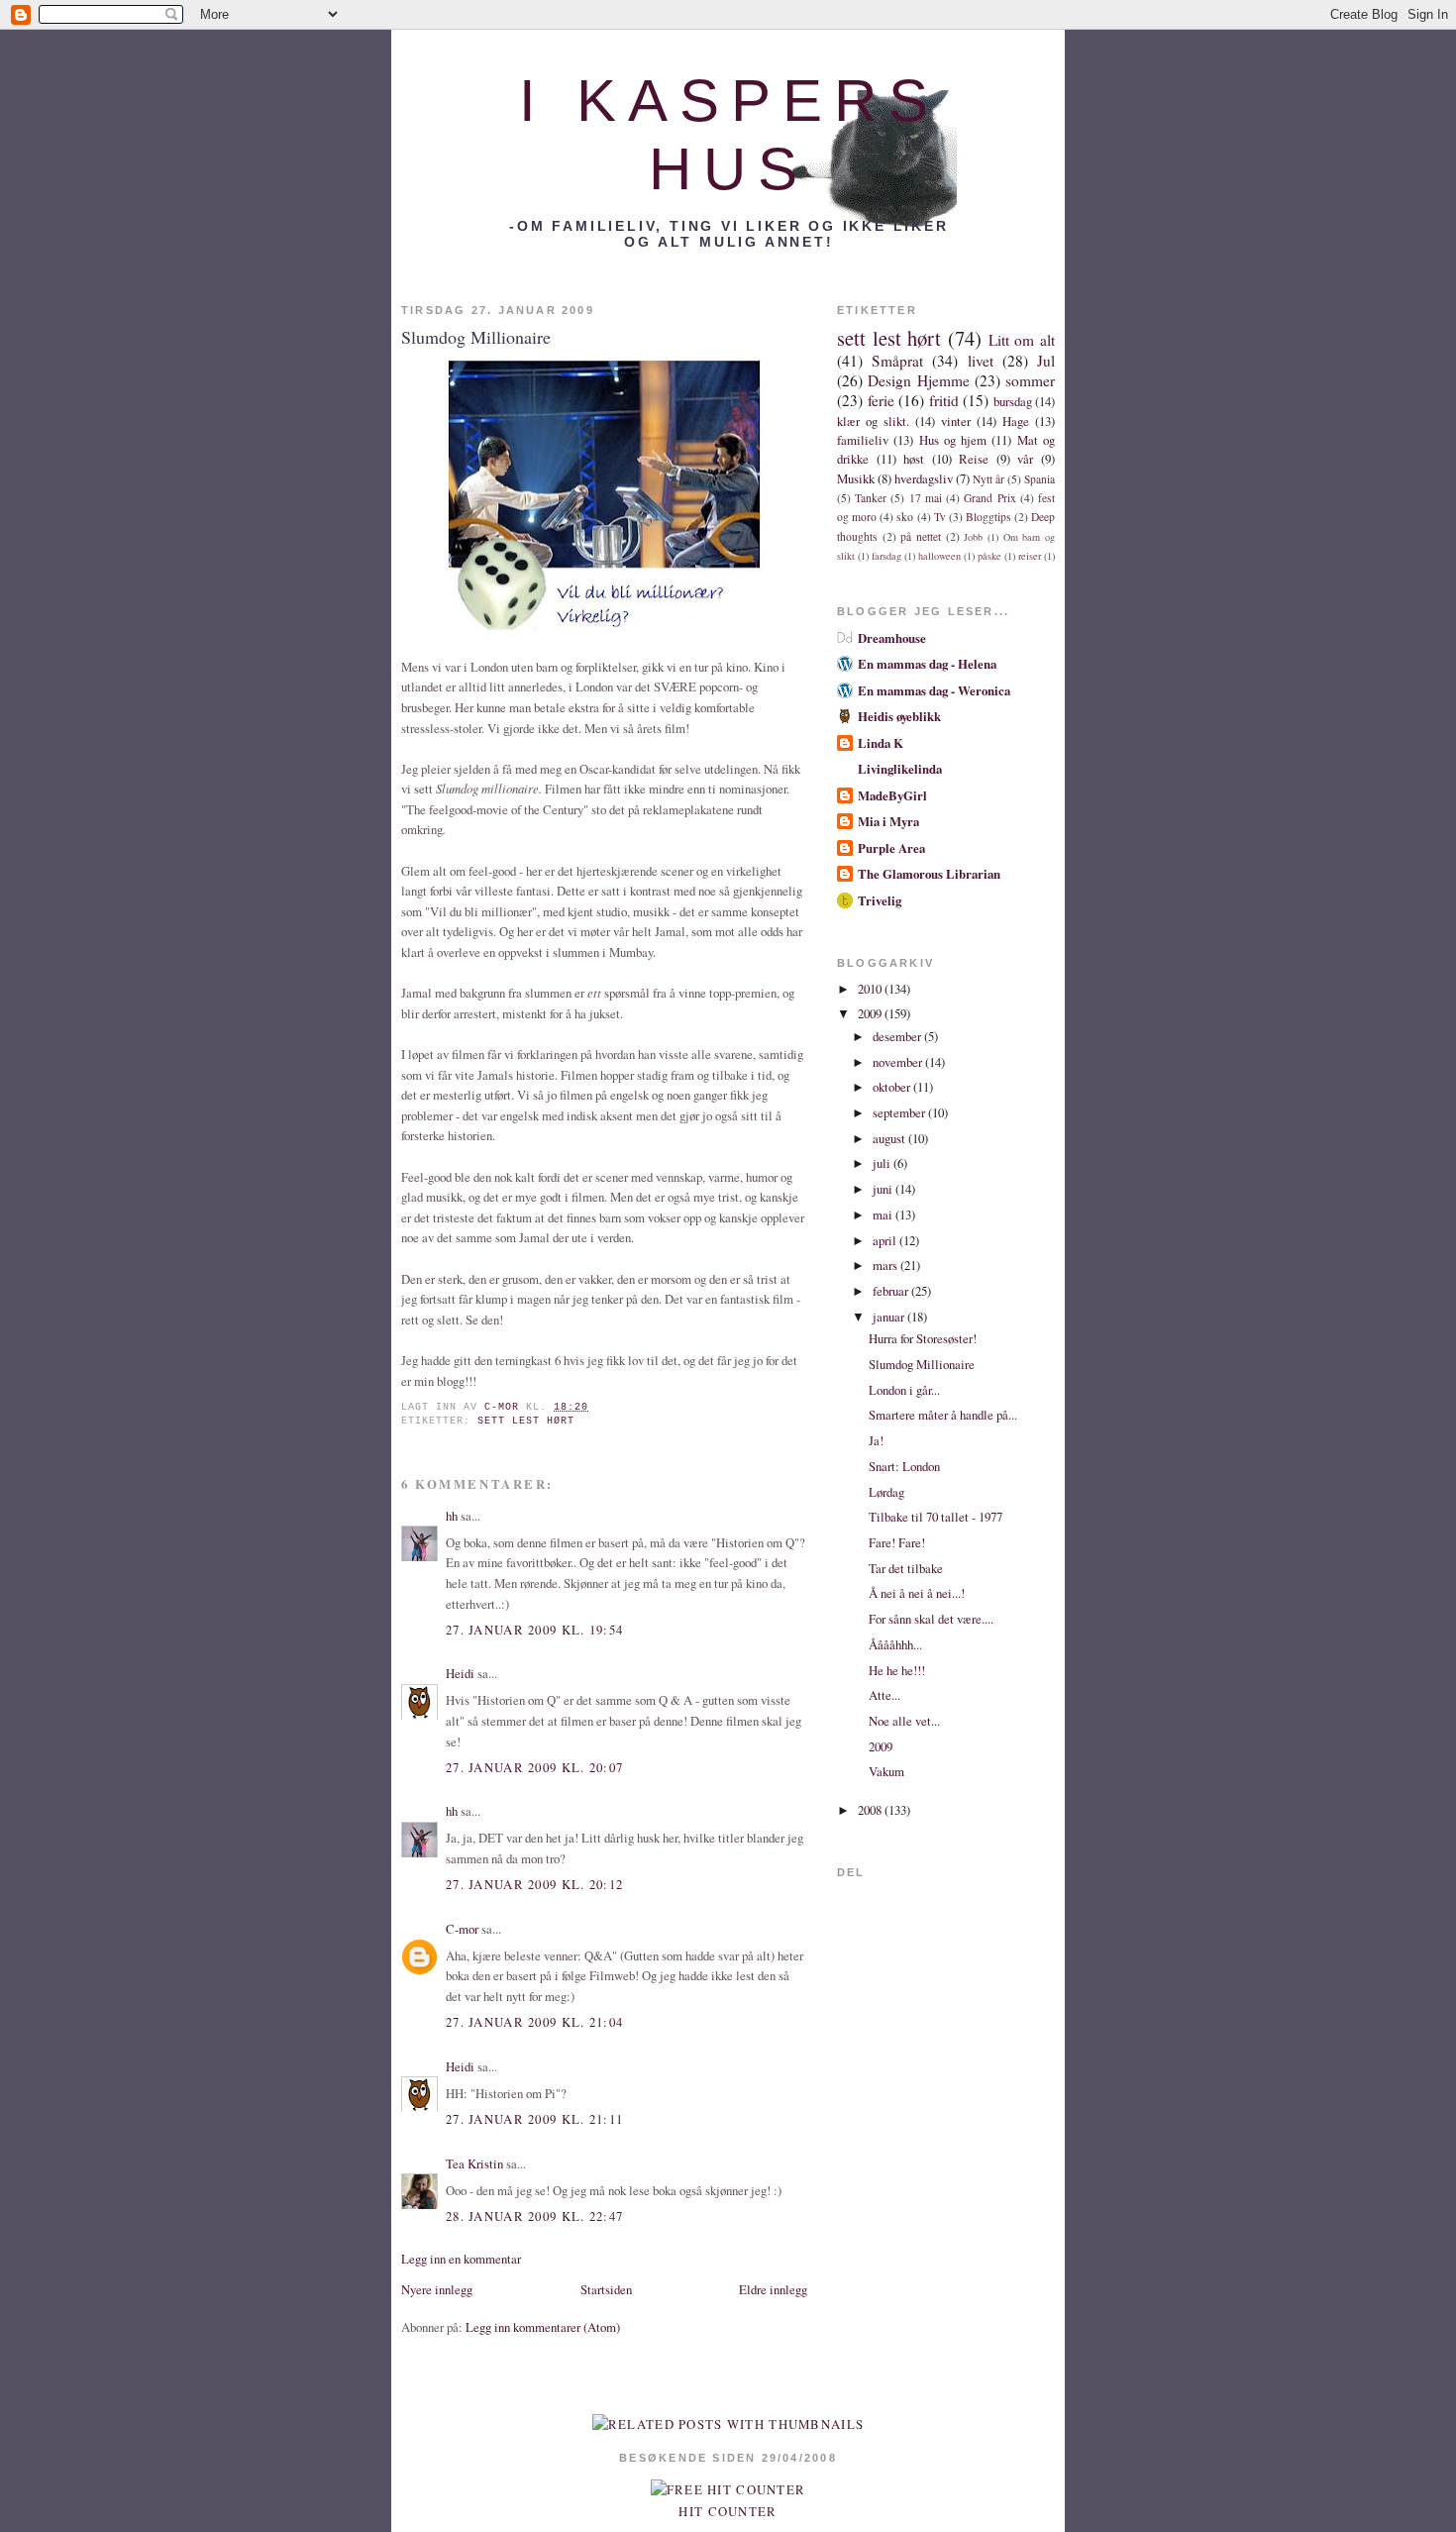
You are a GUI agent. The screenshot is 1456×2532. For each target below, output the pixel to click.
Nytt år (988, 479)
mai (884, 1214)
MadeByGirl (892, 795)
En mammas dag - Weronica (934, 690)
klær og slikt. (873, 421)
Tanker (871, 498)
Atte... (884, 1695)
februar (892, 1291)
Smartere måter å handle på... (943, 1415)
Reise (974, 459)
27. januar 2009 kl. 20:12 (534, 1884)
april (886, 1240)
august (890, 1138)
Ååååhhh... (895, 1644)
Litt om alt (1022, 340)
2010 (871, 989)
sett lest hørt (526, 1421)
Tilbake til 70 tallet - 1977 (936, 1517)
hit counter (728, 2511)
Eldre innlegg (773, 2289)
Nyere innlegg (437, 2289)
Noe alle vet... (904, 1721)
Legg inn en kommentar (461, 2259)
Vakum (886, 1771)
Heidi (460, 1673)
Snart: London (904, 1466)
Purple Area (891, 848)
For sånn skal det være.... (931, 1619)
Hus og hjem (953, 440)
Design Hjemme (918, 380)
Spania (1040, 479)
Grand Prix (989, 498)
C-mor (462, 1929)
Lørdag (886, 1492)
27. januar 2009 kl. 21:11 (534, 2119)
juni (884, 1189)
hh (452, 1516)
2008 (871, 1810)
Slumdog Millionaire (922, 1364)
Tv (940, 517)
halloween (939, 556)
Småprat (897, 361)
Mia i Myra (888, 821)
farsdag (886, 556)
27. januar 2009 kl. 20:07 (534, 1767)
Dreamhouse (892, 638)
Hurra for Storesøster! (923, 1338)
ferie (881, 400)
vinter (956, 421)
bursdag (1013, 401)
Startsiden (606, 2289)
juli (883, 1163)
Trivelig (880, 900)
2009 (871, 1013)
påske (989, 556)
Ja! (876, 1440)
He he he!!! (897, 1670)
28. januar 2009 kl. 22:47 (534, 2216)
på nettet (921, 536)
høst (914, 459)
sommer (1030, 380)
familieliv (863, 440)
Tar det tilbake (906, 1568)
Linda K (881, 743)
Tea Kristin (474, 2163)
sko (905, 517)
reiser (1030, 556)
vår (1025, 459)
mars (886, 1265)
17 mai (926, 498)
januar (890, 1317)
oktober (893, 1087)
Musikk (856, 478)
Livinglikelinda (900, 769)
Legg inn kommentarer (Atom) (543, 2327)
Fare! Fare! (897, 1542)
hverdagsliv (924, 478)
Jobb (973, 537)
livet (981, 361)
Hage (1016, 421)
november (899, 1062)
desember (898, 1036)
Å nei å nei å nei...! (917, 1593)
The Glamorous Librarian (929, 874)
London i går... (904, 1390)
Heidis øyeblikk (899, 716)
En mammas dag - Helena (927, 664)
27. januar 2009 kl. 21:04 (534, 2022)
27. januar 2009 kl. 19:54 (534, 1630)
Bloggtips (988, 517)
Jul (1046, 361)
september (900, 1112)
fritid (944, 400)
